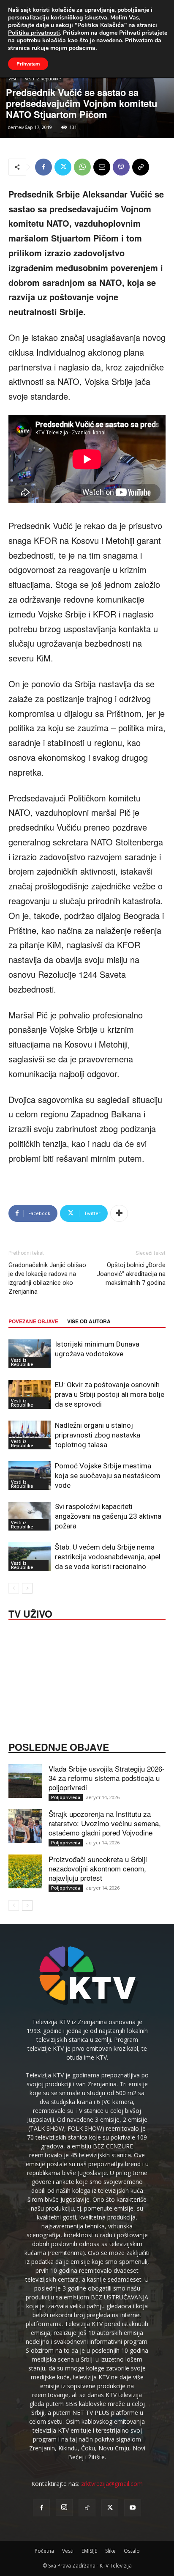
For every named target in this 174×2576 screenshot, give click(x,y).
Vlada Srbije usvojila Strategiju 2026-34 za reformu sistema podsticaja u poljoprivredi (107, 1778)
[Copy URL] (141, 167)
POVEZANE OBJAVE (33, 1321)
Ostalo (132, 2551)
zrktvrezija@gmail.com (112, 2484)
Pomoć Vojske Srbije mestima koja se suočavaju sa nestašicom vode (108, 1476)
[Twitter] (63, 167)
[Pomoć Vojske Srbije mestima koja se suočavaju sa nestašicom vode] (30, 1476)
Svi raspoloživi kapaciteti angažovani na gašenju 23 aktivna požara (108, 1516)
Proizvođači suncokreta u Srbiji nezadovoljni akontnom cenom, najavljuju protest (98, 1868)
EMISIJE (89, 2551)
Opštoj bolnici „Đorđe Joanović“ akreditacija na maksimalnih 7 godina (131, 1274)
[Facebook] (43, 167)
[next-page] (27, 1588)
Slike (110, 2551)
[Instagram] (64, 2507)
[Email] (102, 167)
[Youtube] (133, 2508)
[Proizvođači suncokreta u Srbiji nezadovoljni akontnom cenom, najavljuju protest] (25, 1871)
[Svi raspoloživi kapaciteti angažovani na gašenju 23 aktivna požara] (30, 1516)
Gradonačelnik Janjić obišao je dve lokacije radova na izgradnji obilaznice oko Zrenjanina (47, 1278)
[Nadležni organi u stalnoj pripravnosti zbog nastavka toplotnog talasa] (30, 1435)
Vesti (13, 79)
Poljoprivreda (66, 1797)
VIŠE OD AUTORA (89, 1321)
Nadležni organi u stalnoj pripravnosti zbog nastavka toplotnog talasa (98, 1435)
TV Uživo (30, 1613)
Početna (44, 2551)
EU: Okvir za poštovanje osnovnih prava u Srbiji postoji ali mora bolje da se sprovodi (110, 1394)
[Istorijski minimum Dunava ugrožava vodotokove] (30, 1354)
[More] (119, 1213)
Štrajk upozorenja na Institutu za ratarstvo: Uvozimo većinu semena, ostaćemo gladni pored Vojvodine (105, 1823)
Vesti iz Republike (43, 79)
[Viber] (121, 167)
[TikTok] (87, 2508)
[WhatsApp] (82, 167)
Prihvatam (28, 64)
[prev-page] (14, 1588)
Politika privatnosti (34, 33)
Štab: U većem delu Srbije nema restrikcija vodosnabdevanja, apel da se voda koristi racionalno (108, 1557)
